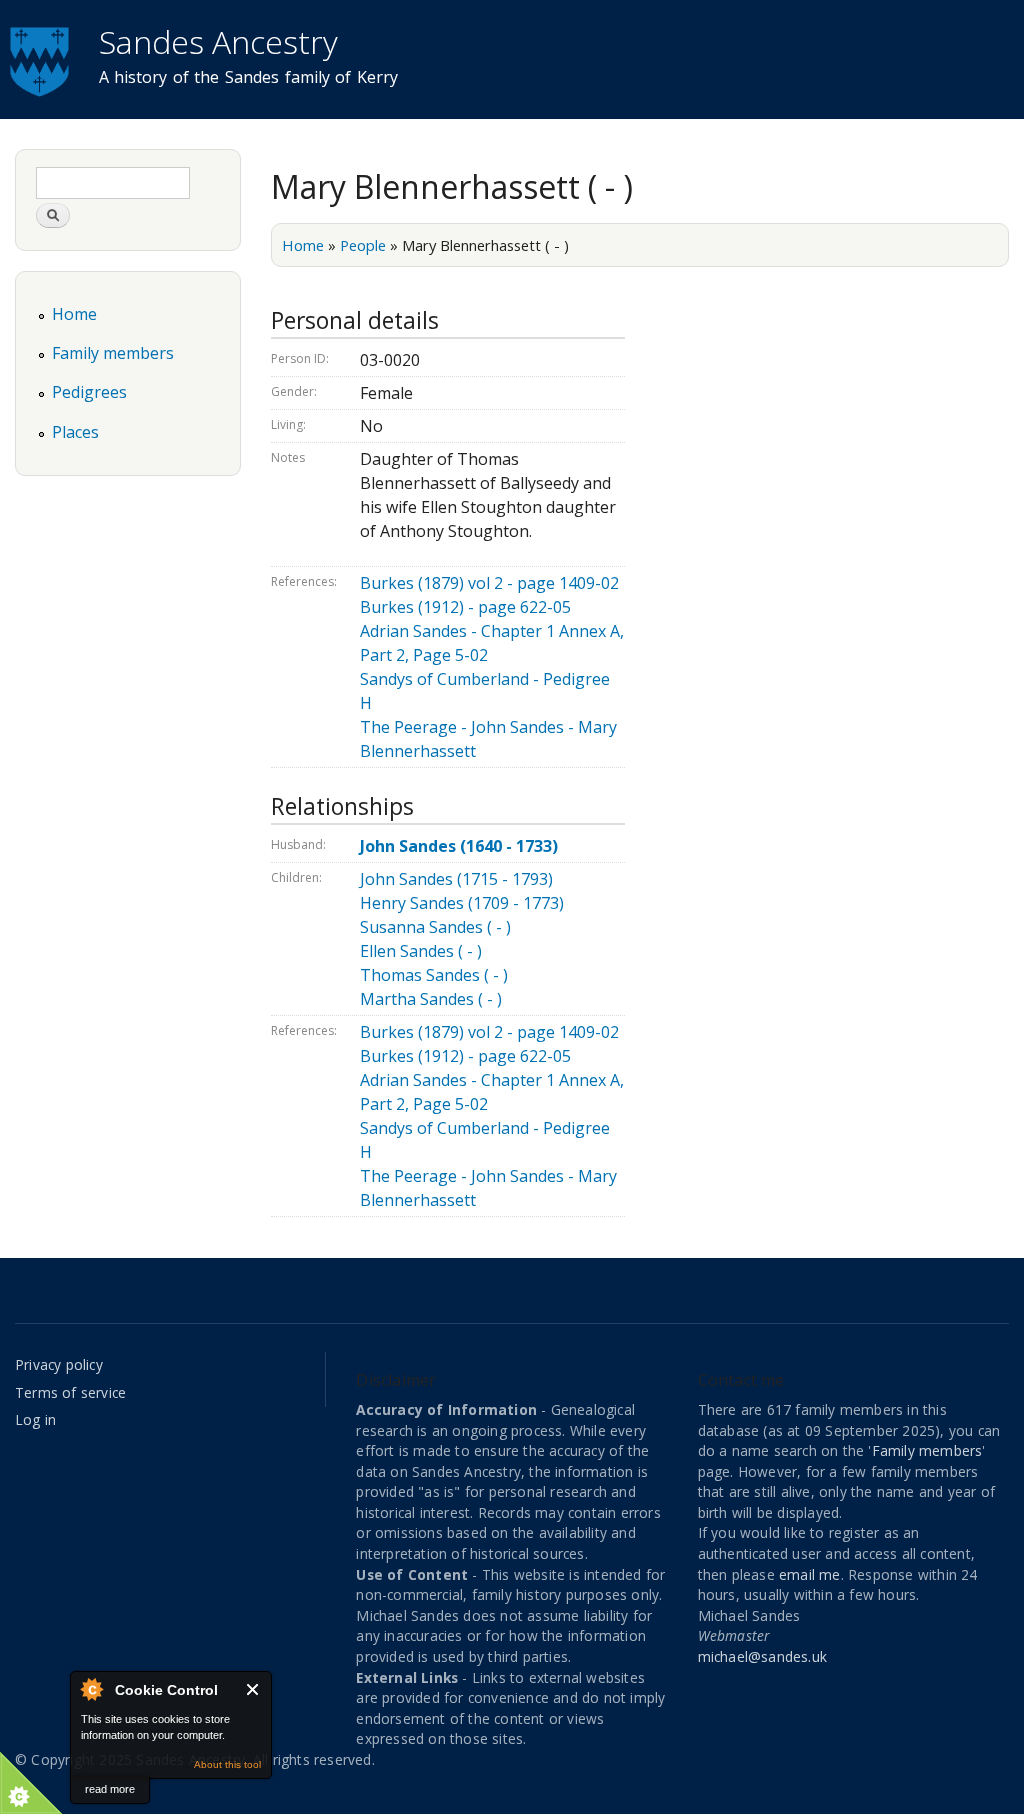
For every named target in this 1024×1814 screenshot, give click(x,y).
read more (110, 1789)
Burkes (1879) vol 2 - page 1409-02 (489, 583)
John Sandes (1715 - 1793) (456, 879)
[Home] (42, 59)
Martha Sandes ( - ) (431, 999)
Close (253, 1689)
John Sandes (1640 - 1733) (459, 846)
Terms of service (70, 1392)
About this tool (227, 1764)
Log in (35, 1419)
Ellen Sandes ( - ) (421, 951)
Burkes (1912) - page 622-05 (465, 607)
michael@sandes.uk (762, 1656)
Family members (113, 353)
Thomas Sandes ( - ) (434, 975)
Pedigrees (89, 392)
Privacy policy (59, 1364)
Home (303, 245)
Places (75, 432)
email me (810, 1574)
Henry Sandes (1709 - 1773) (462, 903)
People (363, 245)
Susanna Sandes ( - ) (435, 927)
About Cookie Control (91, 1689)
